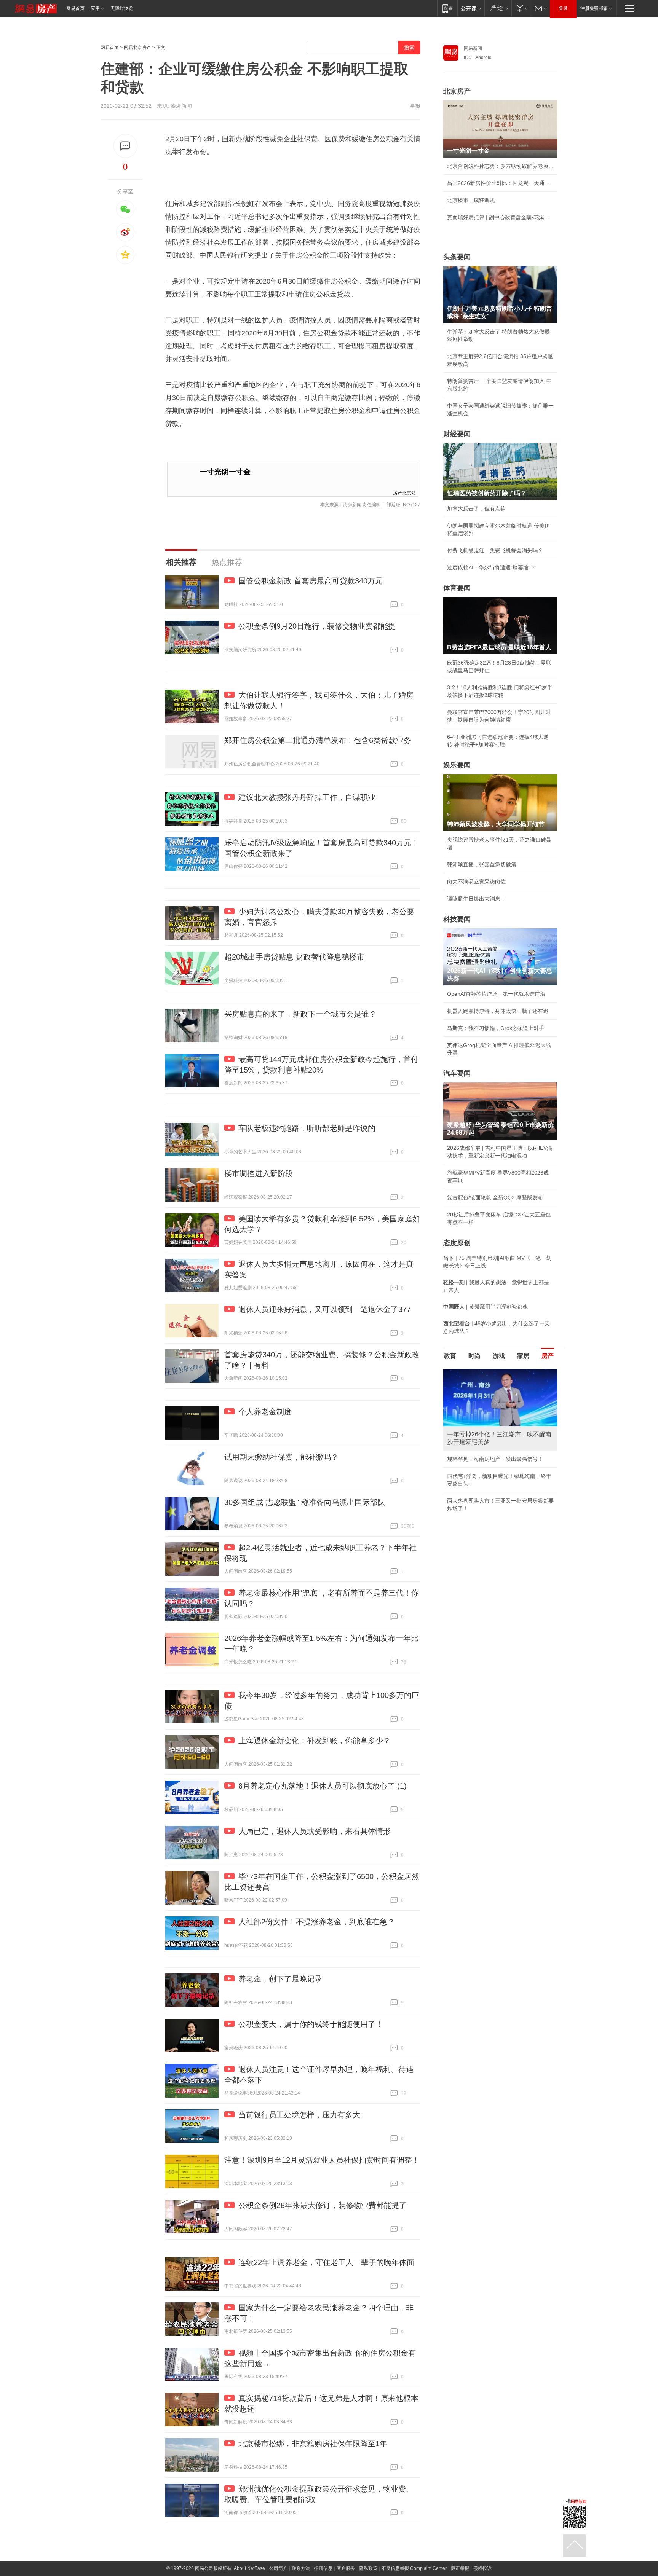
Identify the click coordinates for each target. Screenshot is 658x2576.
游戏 (499, 1356)
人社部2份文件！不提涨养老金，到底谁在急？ (317, 1922)
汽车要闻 (457, 1073)
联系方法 (301, 2568)
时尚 (474, 1356)
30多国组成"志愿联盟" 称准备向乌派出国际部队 (305, 1502)
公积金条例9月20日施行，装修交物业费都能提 (317, 626)
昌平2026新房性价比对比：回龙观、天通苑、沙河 (500, 183)
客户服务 (346, 2568)
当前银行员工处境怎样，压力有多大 (299, 2115)
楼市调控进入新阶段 (259, 1173)
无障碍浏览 (122, 8)
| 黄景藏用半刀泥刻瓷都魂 (486, 1307)
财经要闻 (457, 434)
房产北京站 (404, 492)
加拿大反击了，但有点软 (476, 509)
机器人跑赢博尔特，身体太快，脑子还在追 (498, 1011)
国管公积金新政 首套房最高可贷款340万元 (311, 581)
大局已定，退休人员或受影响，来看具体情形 (315, 1831)
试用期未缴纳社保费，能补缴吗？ (281, 1457)
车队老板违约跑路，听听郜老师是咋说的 (307, 1128)
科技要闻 (457, 919)
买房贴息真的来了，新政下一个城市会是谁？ (300, 1014)
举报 (415, 106)
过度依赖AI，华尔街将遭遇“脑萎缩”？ (491, 567)
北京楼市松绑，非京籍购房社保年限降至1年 (313, 2444)
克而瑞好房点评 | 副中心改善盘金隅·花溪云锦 (500, 217)
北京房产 (457, 91)
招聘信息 (323, 2568)
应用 (95, 8)
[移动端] (447, 8)
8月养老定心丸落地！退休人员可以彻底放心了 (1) (323, 1786)
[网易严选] (498, 8)
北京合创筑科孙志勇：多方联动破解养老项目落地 (500, 166)
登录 (563, 8)
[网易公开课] (471, 8)
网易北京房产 (137, 48)
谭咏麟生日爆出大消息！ (476, 899)
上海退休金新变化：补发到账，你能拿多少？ (315, 1741)
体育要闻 (457, 588)
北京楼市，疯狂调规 (471, 200)
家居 (523, 1356)
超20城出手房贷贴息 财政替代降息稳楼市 (294, 957)
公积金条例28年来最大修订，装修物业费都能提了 (323, 2205)
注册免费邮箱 (594, 8)
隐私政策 (368, 2568)
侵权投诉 (482, 2568)
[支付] (521, 8)
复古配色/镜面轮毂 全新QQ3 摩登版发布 (495, 1197)
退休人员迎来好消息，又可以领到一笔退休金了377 (325, 1309)
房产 (548, 1356)
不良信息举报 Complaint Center (414, 2568)
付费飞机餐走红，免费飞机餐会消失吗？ (495, 550)
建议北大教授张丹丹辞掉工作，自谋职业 (307, 797)
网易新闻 (473, 48)
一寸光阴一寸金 (225, 472)
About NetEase (249, 2568)
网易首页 (75, 8)
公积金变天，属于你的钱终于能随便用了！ (311, 2024)
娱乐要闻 (457, 765)
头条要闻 (457, 257)
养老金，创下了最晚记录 (280, 1979)
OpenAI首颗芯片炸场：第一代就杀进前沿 (496, 994)
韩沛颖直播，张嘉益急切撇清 (482, 864)
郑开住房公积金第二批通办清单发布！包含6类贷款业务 (318, 740)
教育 (450, 1356)
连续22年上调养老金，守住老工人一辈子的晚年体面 (326, 2262)
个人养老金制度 (265, 1412)
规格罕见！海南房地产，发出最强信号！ (495, 1459)
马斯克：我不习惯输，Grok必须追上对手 (496, 1028)
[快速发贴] (125, 146)
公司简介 (278, 2568)
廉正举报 (460, 2568)
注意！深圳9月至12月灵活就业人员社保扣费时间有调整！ (322, 2160)
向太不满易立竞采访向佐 (476, 882)
